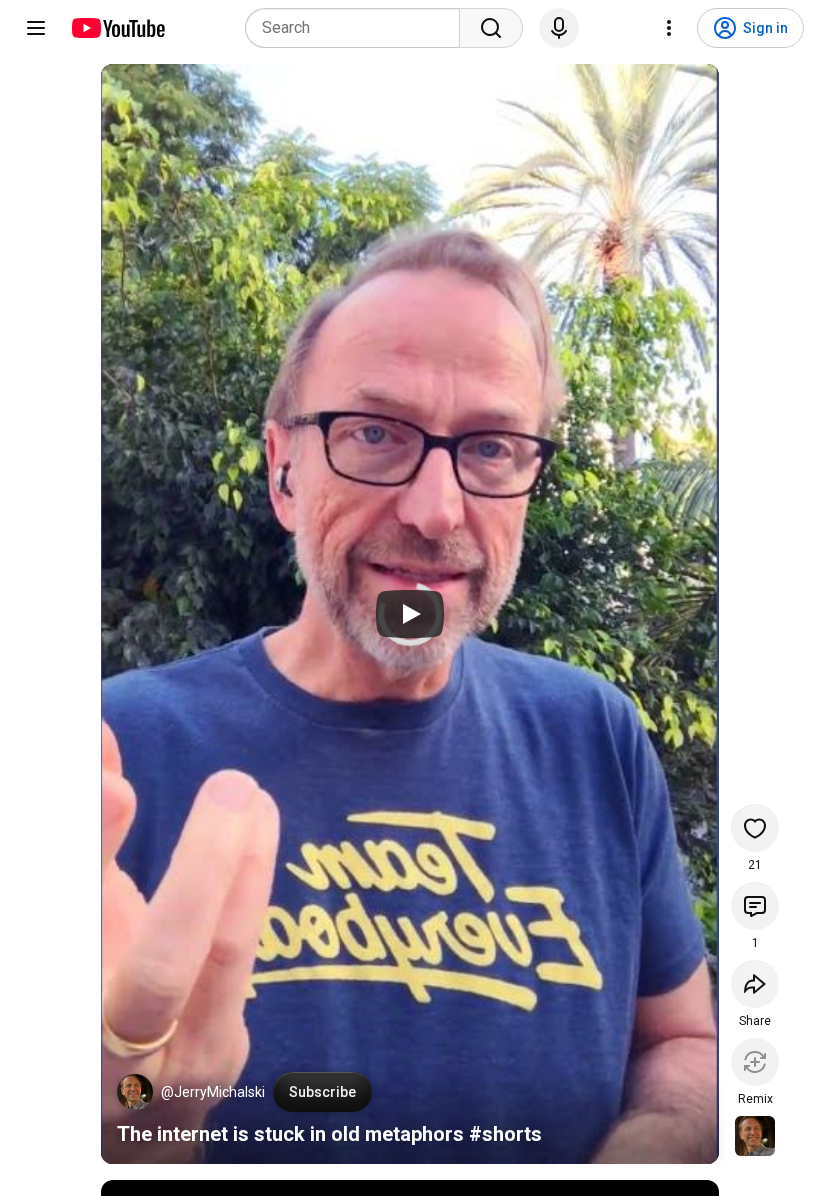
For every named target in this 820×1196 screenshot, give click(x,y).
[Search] (491, 28)
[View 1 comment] (755, 906)
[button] (135, 1092)
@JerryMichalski (213, 1092)
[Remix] (755, 1062)
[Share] (755, 984)
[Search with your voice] (559, 28)
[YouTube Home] (117, 28)
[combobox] (358, 28)
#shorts (505, 1134)
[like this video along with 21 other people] (755, 828)
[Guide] (36, 28)
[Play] (410, 614)
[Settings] (669, 28)
